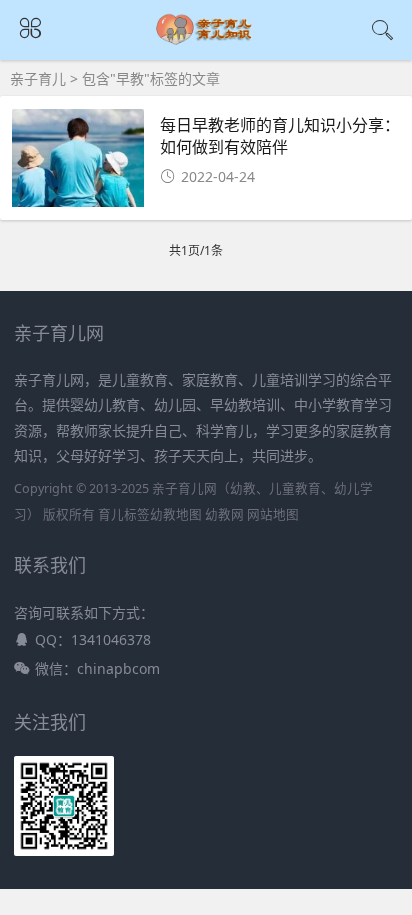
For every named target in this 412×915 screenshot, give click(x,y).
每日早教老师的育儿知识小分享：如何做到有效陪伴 (280, 135)
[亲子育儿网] (206, 41)
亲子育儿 (38, 78)
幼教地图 (176, 514)
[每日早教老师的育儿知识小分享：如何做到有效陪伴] (78, 164)
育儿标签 (124, 514)
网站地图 (273, 514)
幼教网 (224, 514)
